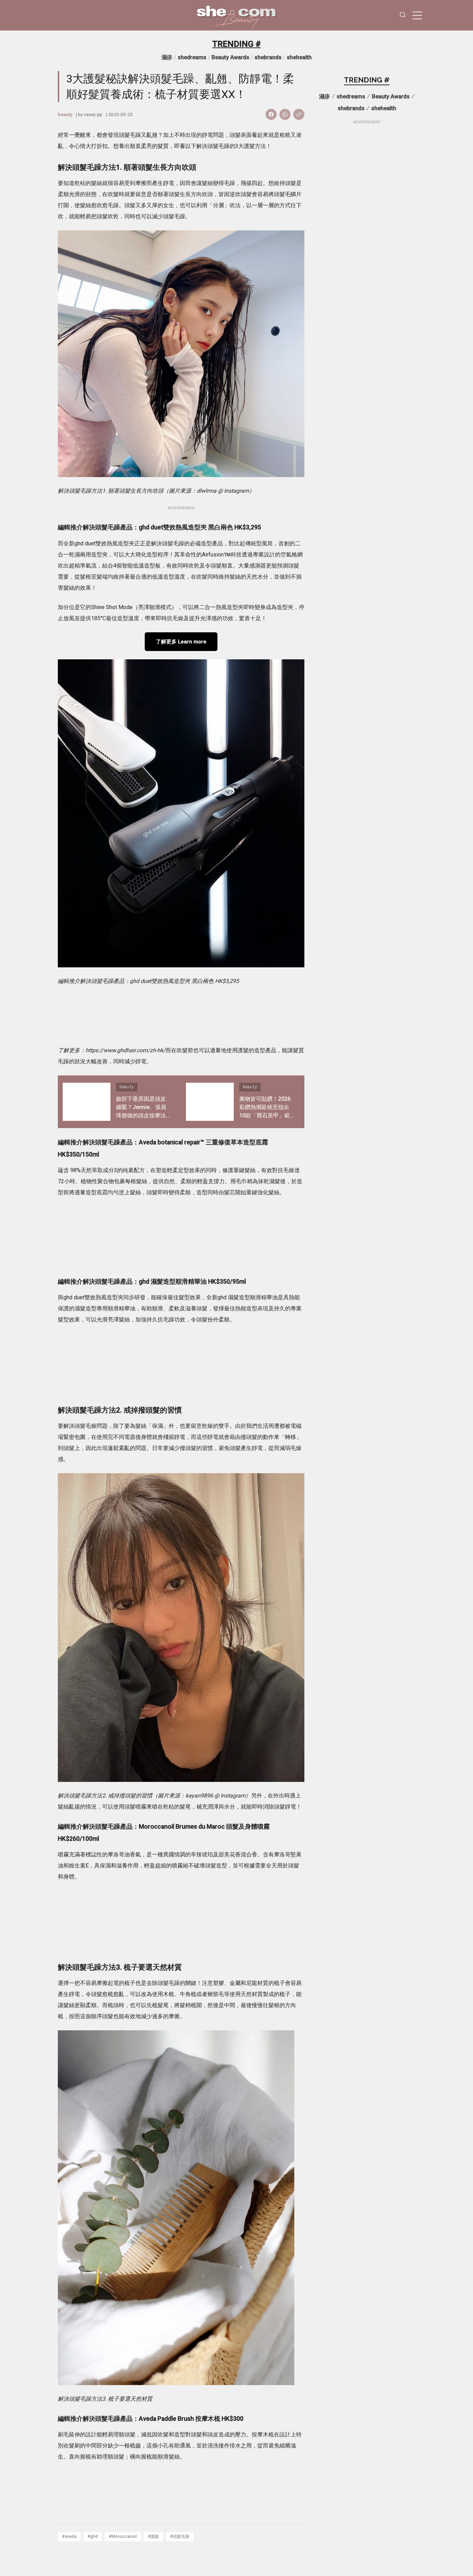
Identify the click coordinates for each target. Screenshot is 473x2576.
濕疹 (167, 57)
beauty (65, 114)
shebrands (268, 57)
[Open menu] (417, 15)
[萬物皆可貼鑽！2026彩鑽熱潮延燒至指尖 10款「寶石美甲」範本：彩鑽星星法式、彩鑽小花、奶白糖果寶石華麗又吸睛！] (210, 1102)
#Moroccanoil (123, 2536)
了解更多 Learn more (181, 642)
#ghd (93, 2536)
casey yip (93, 114)
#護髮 (153, 2536)
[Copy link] (299, 114)
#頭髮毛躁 (180, 2536)
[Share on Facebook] (271, 114)
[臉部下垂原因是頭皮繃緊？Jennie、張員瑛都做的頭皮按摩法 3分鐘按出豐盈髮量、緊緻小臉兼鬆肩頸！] (87, 1102)
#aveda (69, 2536)
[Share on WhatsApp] (285, 114)
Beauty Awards (230, 57)
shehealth (299, 57)
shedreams (192, 57)
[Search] (403, 15)
